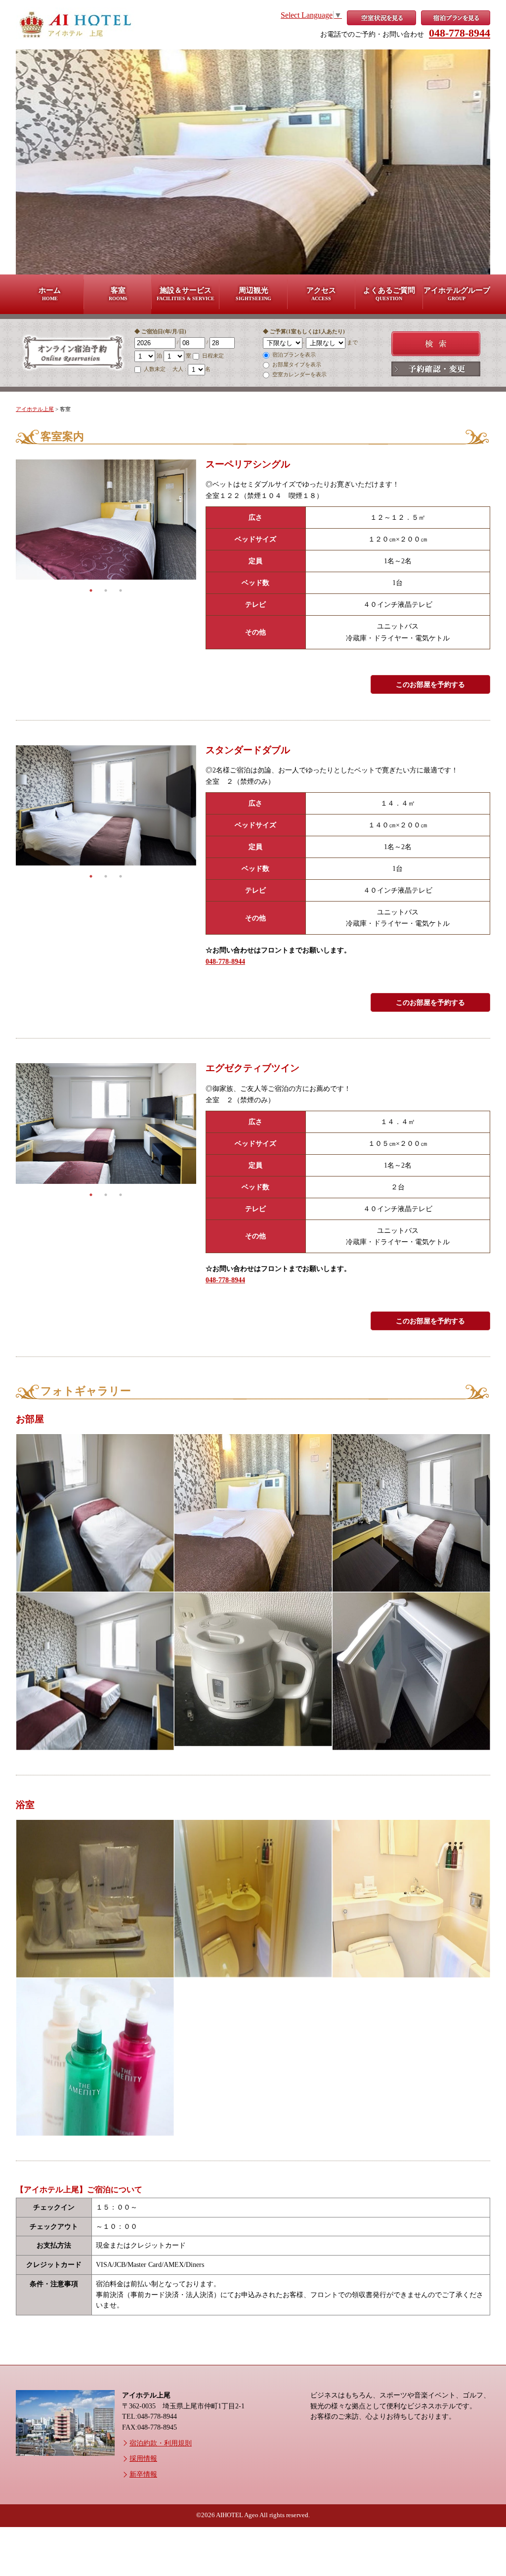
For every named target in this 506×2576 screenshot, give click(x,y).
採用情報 (143, 2458)
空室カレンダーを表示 (299, 374)
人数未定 (155, 369)
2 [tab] (106, 590)
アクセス (321, 294)
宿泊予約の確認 (436, 369)
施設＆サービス (186, 294)
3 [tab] (121, 590)
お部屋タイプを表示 (296, 364)
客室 (118, 294)
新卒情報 (143, 2474)
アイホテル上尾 (35, 409)
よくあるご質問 (389, 294)
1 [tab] (91, 590)
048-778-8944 (460, 33)
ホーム (50, 294)
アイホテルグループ (457, 294)
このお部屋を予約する (430, 684)
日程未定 (212, 356)
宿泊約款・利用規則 (161, 2443)
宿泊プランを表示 (293, 355)
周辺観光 (253, 294)
